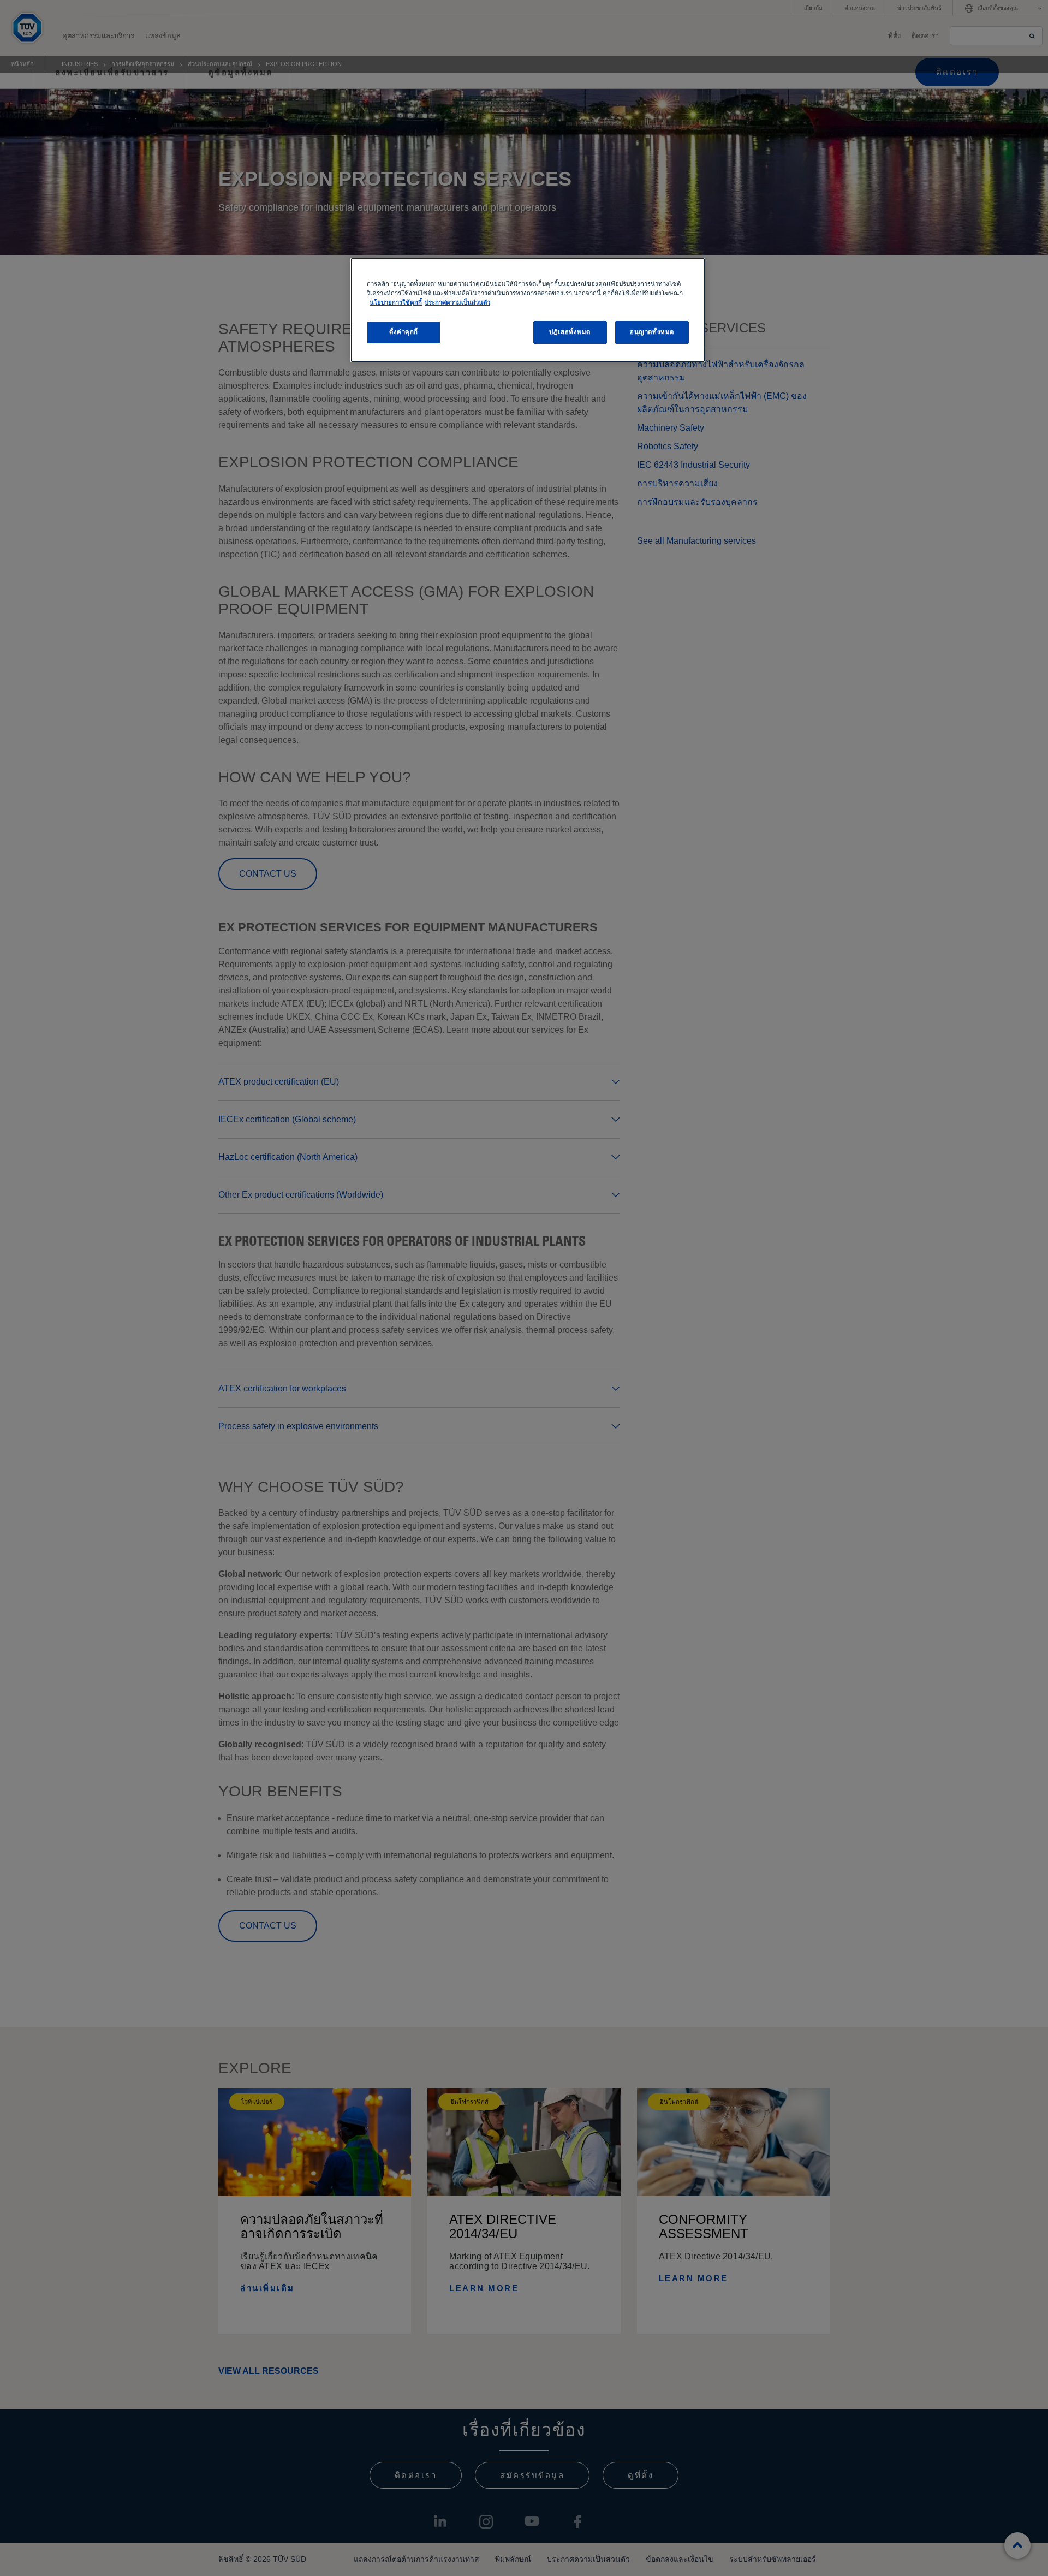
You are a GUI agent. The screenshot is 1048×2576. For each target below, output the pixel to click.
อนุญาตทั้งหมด (652, 332)
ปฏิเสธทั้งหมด (570, 332)
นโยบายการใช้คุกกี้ (396, 302)
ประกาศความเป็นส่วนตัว (457, 302)
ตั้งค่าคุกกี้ (404, 332)
